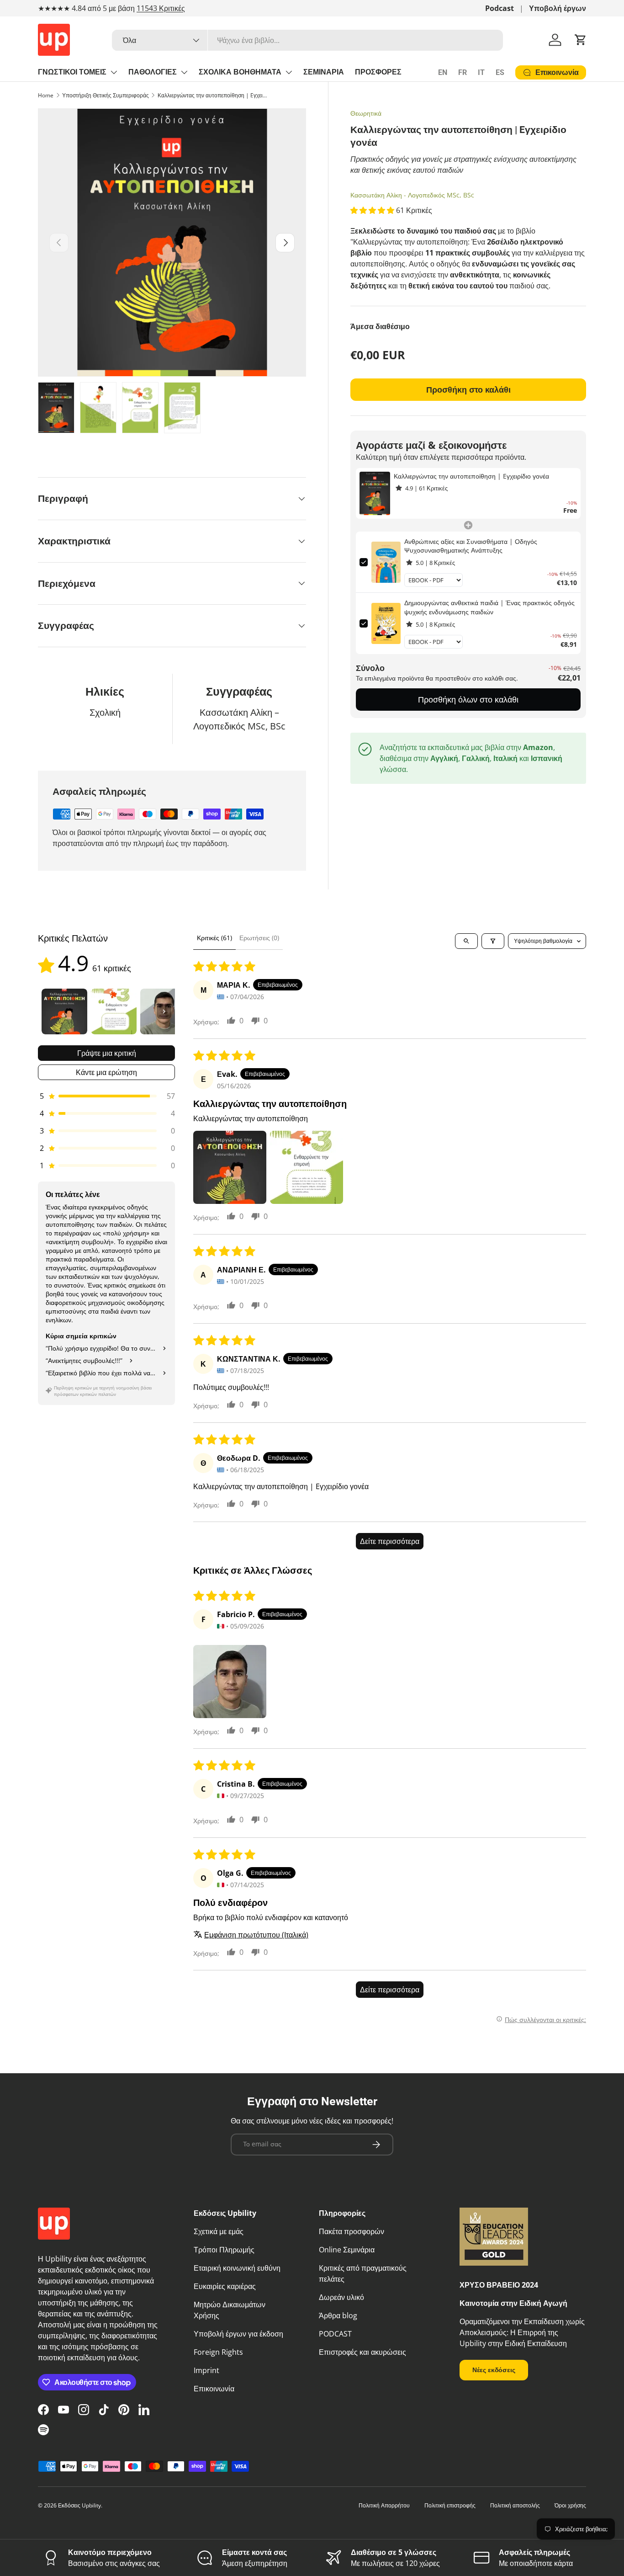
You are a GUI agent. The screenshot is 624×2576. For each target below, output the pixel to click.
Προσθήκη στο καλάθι (468, 389)
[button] (581, 40)
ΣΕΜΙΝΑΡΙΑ (324, 72)
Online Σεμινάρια (347, 2250)
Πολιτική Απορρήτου (384, 2505)
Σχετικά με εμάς (219, 2231)
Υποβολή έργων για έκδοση (238, 2334)
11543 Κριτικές (161, 8)
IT (481, 72)
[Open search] (466, 941)
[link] (375, 493)
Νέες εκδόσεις (494, 2370)
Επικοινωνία (214, 2389)
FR (463, 72)
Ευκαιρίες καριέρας (225, 2286)
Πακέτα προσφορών (352, 2231)
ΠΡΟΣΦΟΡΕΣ (378, 72)
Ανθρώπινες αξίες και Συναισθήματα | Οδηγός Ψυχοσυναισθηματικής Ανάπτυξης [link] (471, 546)
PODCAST (335, 2334)
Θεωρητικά (366, 113)
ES (500, 72)
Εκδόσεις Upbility (79, 2505)
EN (443, 72)
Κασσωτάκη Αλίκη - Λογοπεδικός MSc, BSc (412, 195)
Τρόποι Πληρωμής (224, 2250)
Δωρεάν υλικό (341, 2297)
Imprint (206, 2370)
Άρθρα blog (338, 2315)
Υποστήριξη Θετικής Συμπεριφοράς (106, 95)
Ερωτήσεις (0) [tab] (259, 938)
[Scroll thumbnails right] (164, 1011)
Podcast (500, 8)
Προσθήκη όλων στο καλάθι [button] (468, 699)
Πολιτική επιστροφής (450, 2505)
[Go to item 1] (64, 1011)
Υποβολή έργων (558, 8)
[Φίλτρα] (493, 941)
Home (46, 95)
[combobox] (307, 40)
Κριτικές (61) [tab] (214, 938)
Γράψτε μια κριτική (107, 1053)
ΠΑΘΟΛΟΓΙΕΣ (153, 72)
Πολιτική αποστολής (515, 2505)
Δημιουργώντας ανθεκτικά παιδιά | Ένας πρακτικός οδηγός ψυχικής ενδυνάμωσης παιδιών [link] (489, 607)
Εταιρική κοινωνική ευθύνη (237, 2268)
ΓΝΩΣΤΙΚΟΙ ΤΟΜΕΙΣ (72, 72)
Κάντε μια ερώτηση (106, 1072)
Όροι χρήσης (570, 2505)
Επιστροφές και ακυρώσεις (362, 2352)
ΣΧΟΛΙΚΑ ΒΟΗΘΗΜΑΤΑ (240, 72)
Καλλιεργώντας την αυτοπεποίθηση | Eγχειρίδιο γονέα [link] (471, 476)
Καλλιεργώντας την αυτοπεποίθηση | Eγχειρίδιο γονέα (212, 95)
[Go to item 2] (114, 1011)
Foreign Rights (218, 2352)
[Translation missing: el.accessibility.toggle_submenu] (114, 72)
